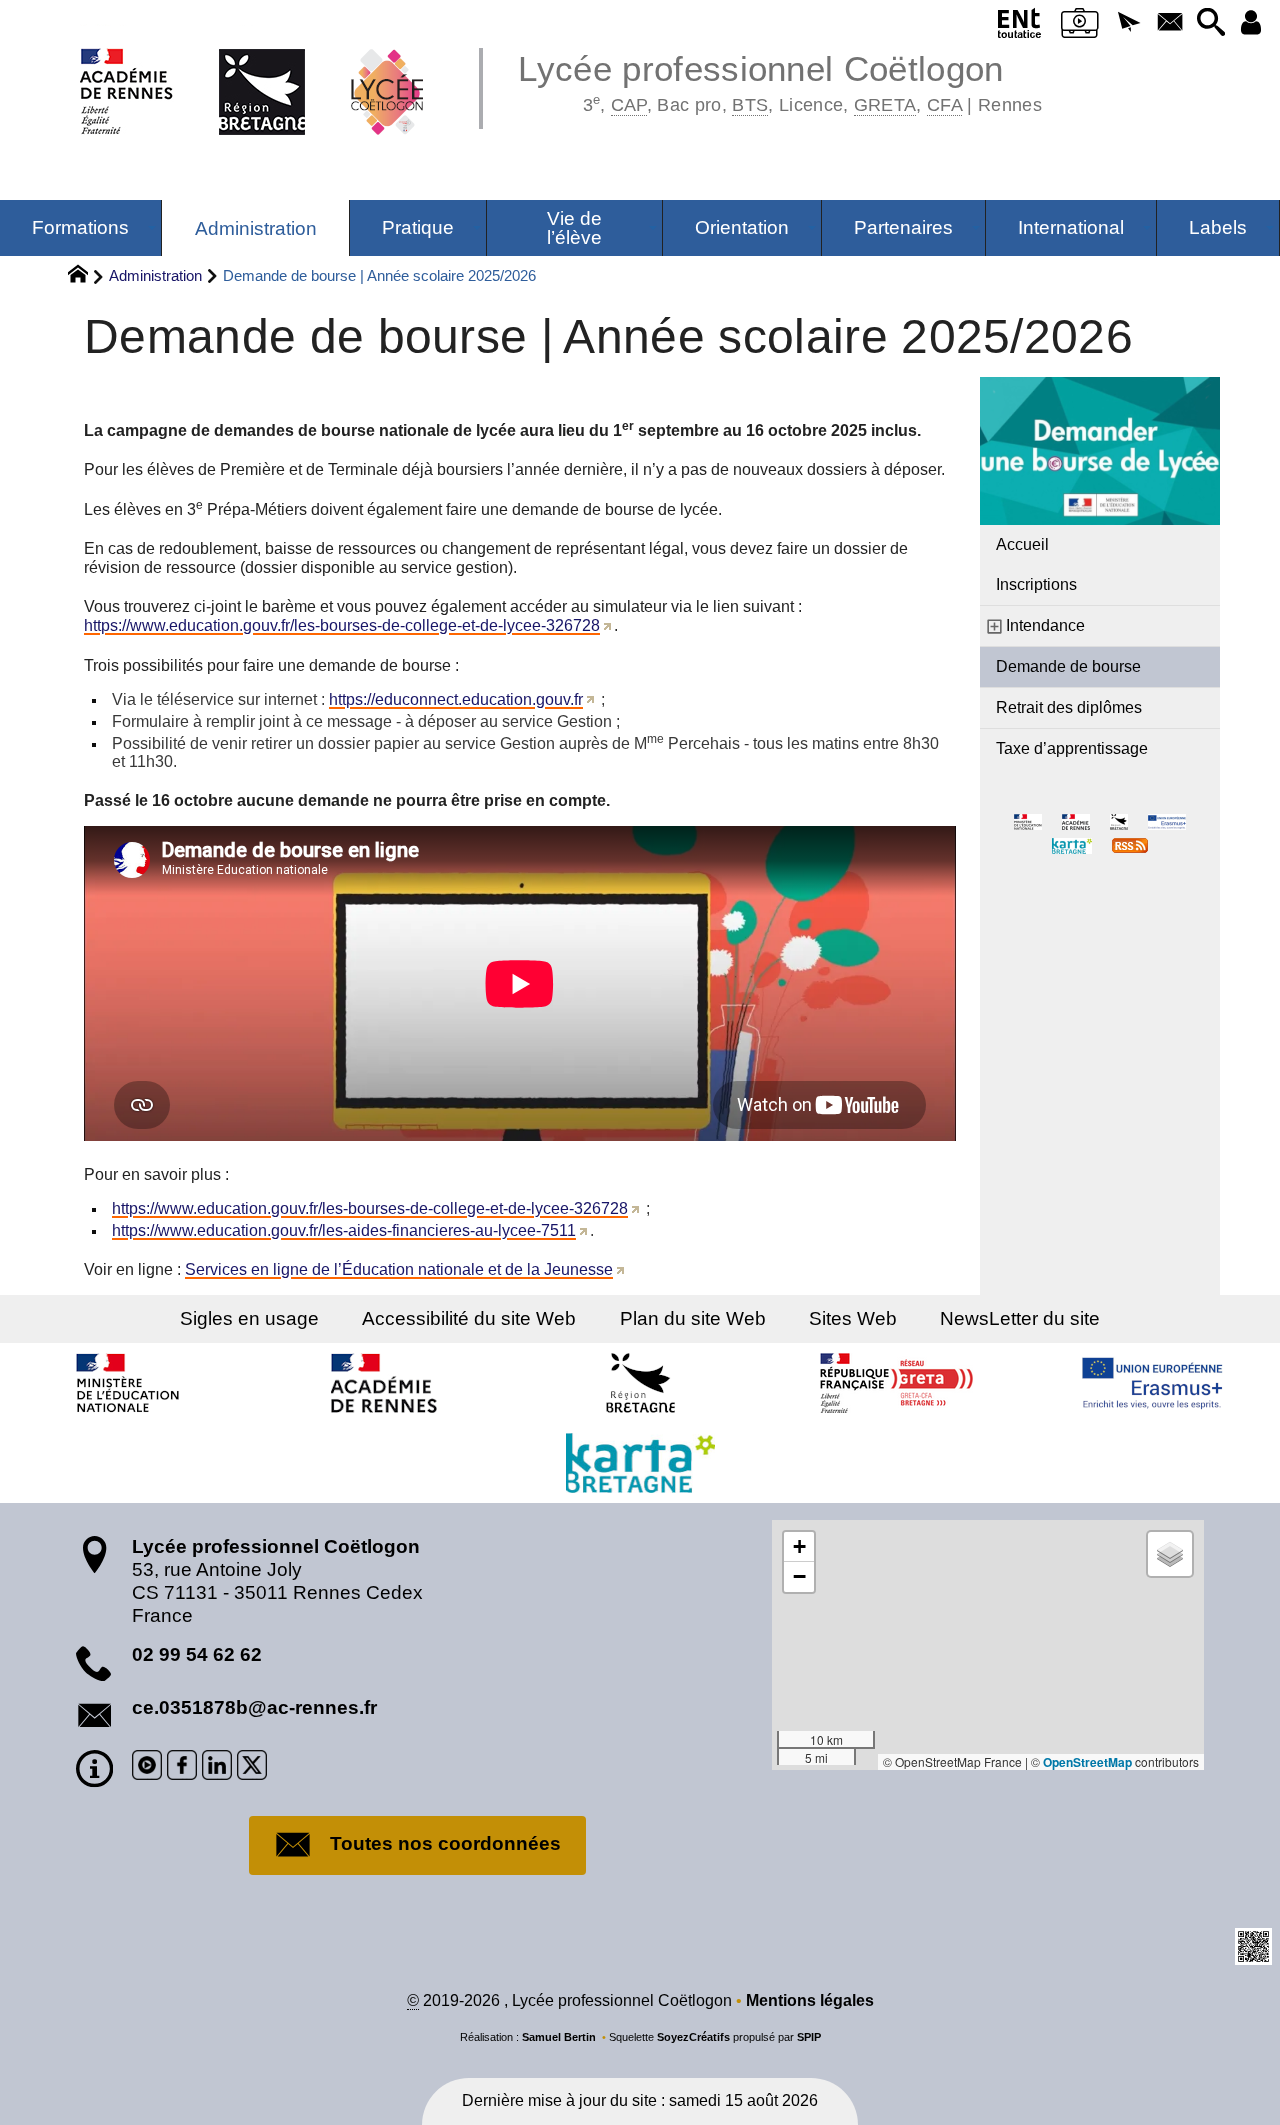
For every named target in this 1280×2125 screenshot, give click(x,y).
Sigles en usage (249, 1318)
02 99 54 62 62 (197, 1654)
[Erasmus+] (1152, 1383)
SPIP (809, 2037)
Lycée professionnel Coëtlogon (780, 80)
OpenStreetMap (1087, 1762)
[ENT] (1020, 27)
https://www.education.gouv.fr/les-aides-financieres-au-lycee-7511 (344, 1230)
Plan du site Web (693, 1318)
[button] (1128, 23)
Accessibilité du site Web (469, 1318)
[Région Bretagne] (640, 1383)
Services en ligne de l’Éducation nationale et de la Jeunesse (399, 1269)
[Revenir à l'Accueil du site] (86, 277)
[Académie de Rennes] (384, 1383)
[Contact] (1169, 23)
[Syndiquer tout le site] (1130, 844)
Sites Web (853, 1318)
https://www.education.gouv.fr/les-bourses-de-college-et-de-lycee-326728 (342, 625)
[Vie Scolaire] (1079, 27)
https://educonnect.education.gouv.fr (456, 699)
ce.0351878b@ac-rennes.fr (254, 1707)
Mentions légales (810, 2000)
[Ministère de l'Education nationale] (128, 1383)
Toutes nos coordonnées (445, 1843)
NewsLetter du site (1020, 1318)
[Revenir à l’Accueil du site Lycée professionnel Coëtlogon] (252, 70)
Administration (155, 275)
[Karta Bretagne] (640, 1463)
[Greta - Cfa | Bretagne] (896, 1383)
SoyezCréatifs (693, 2037)
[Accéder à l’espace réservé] (1251, 23)
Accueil (1022, 544)
